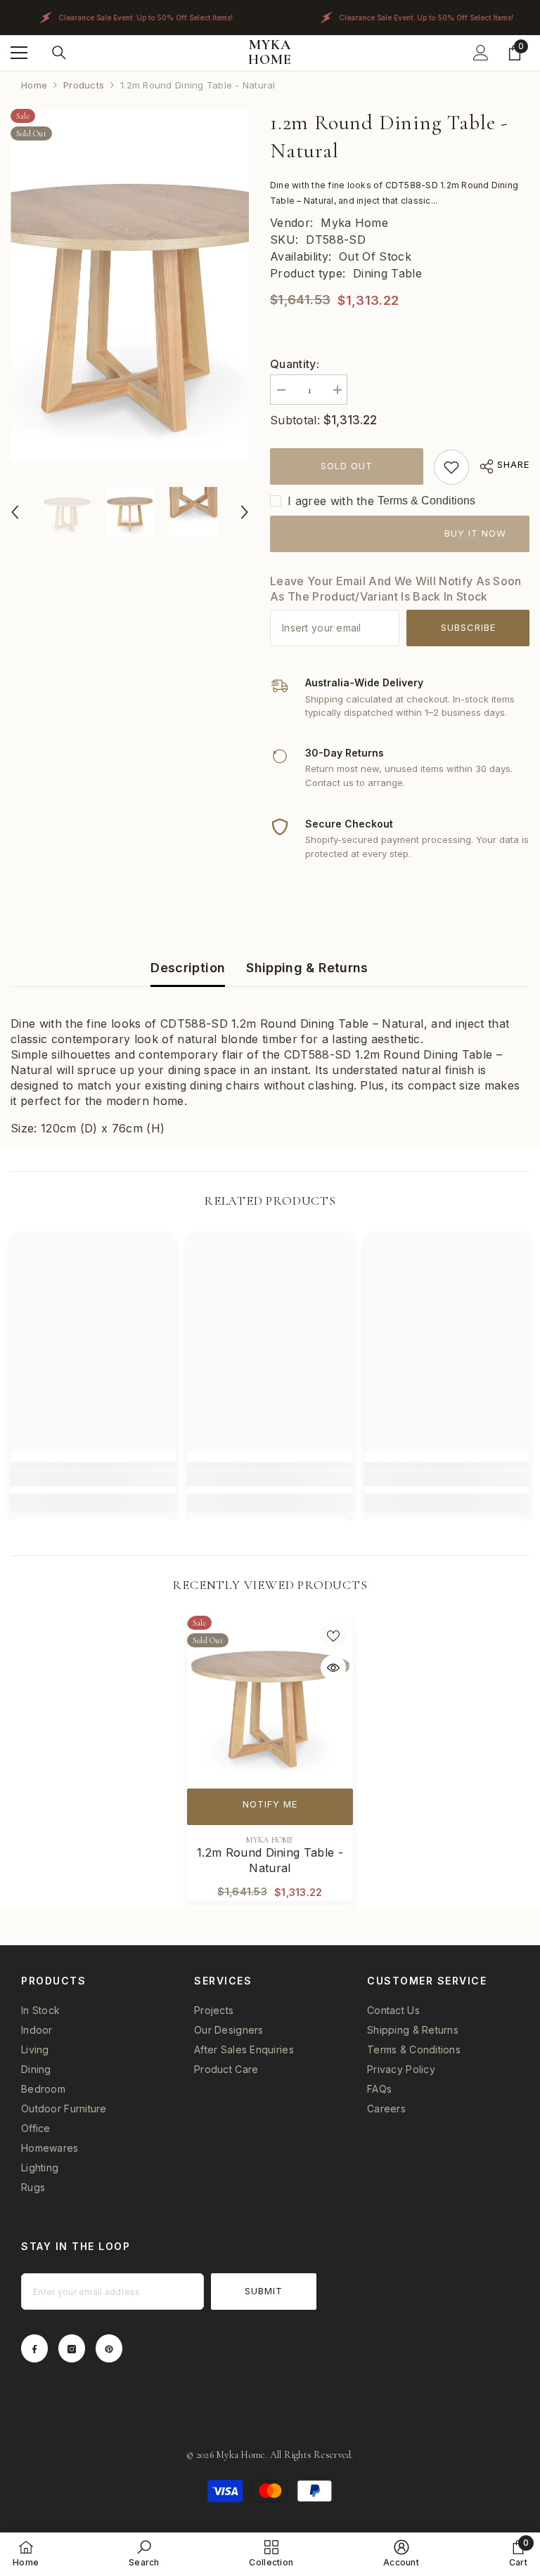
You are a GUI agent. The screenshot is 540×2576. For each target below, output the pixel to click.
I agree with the (331, 501)
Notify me (270, 1804)
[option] (130, 285)
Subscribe (468, 627)
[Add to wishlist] (333, 1635)
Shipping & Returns (307, 968)
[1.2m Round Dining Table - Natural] (270, 1699)
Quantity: (295, 364)
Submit (264, 2291)
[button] (15, 512)
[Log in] (481, 53)
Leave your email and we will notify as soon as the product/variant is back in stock (396, 589)
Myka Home (354, 223)
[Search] (59, 53)
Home (34, 85)
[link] (451, 467)
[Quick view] (333, 1668)
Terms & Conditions (426, 501)
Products (84, 85)
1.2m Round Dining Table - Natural (270, 1860)
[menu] (19, 53)
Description (188, 968)
